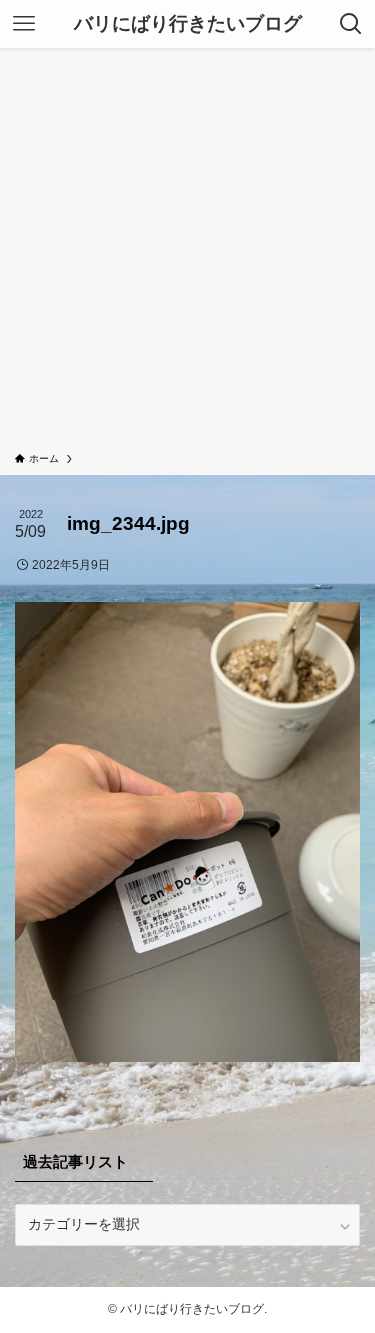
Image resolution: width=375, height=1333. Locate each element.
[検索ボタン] (351, 24)
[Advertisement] (187, 253)
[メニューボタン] (24, 24)
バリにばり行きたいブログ (188, 24)
